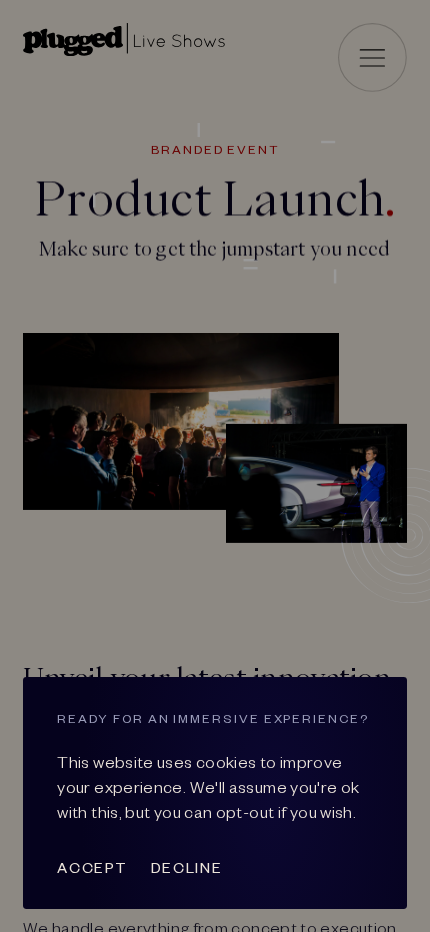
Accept (92, 867)
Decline (186, 867)
